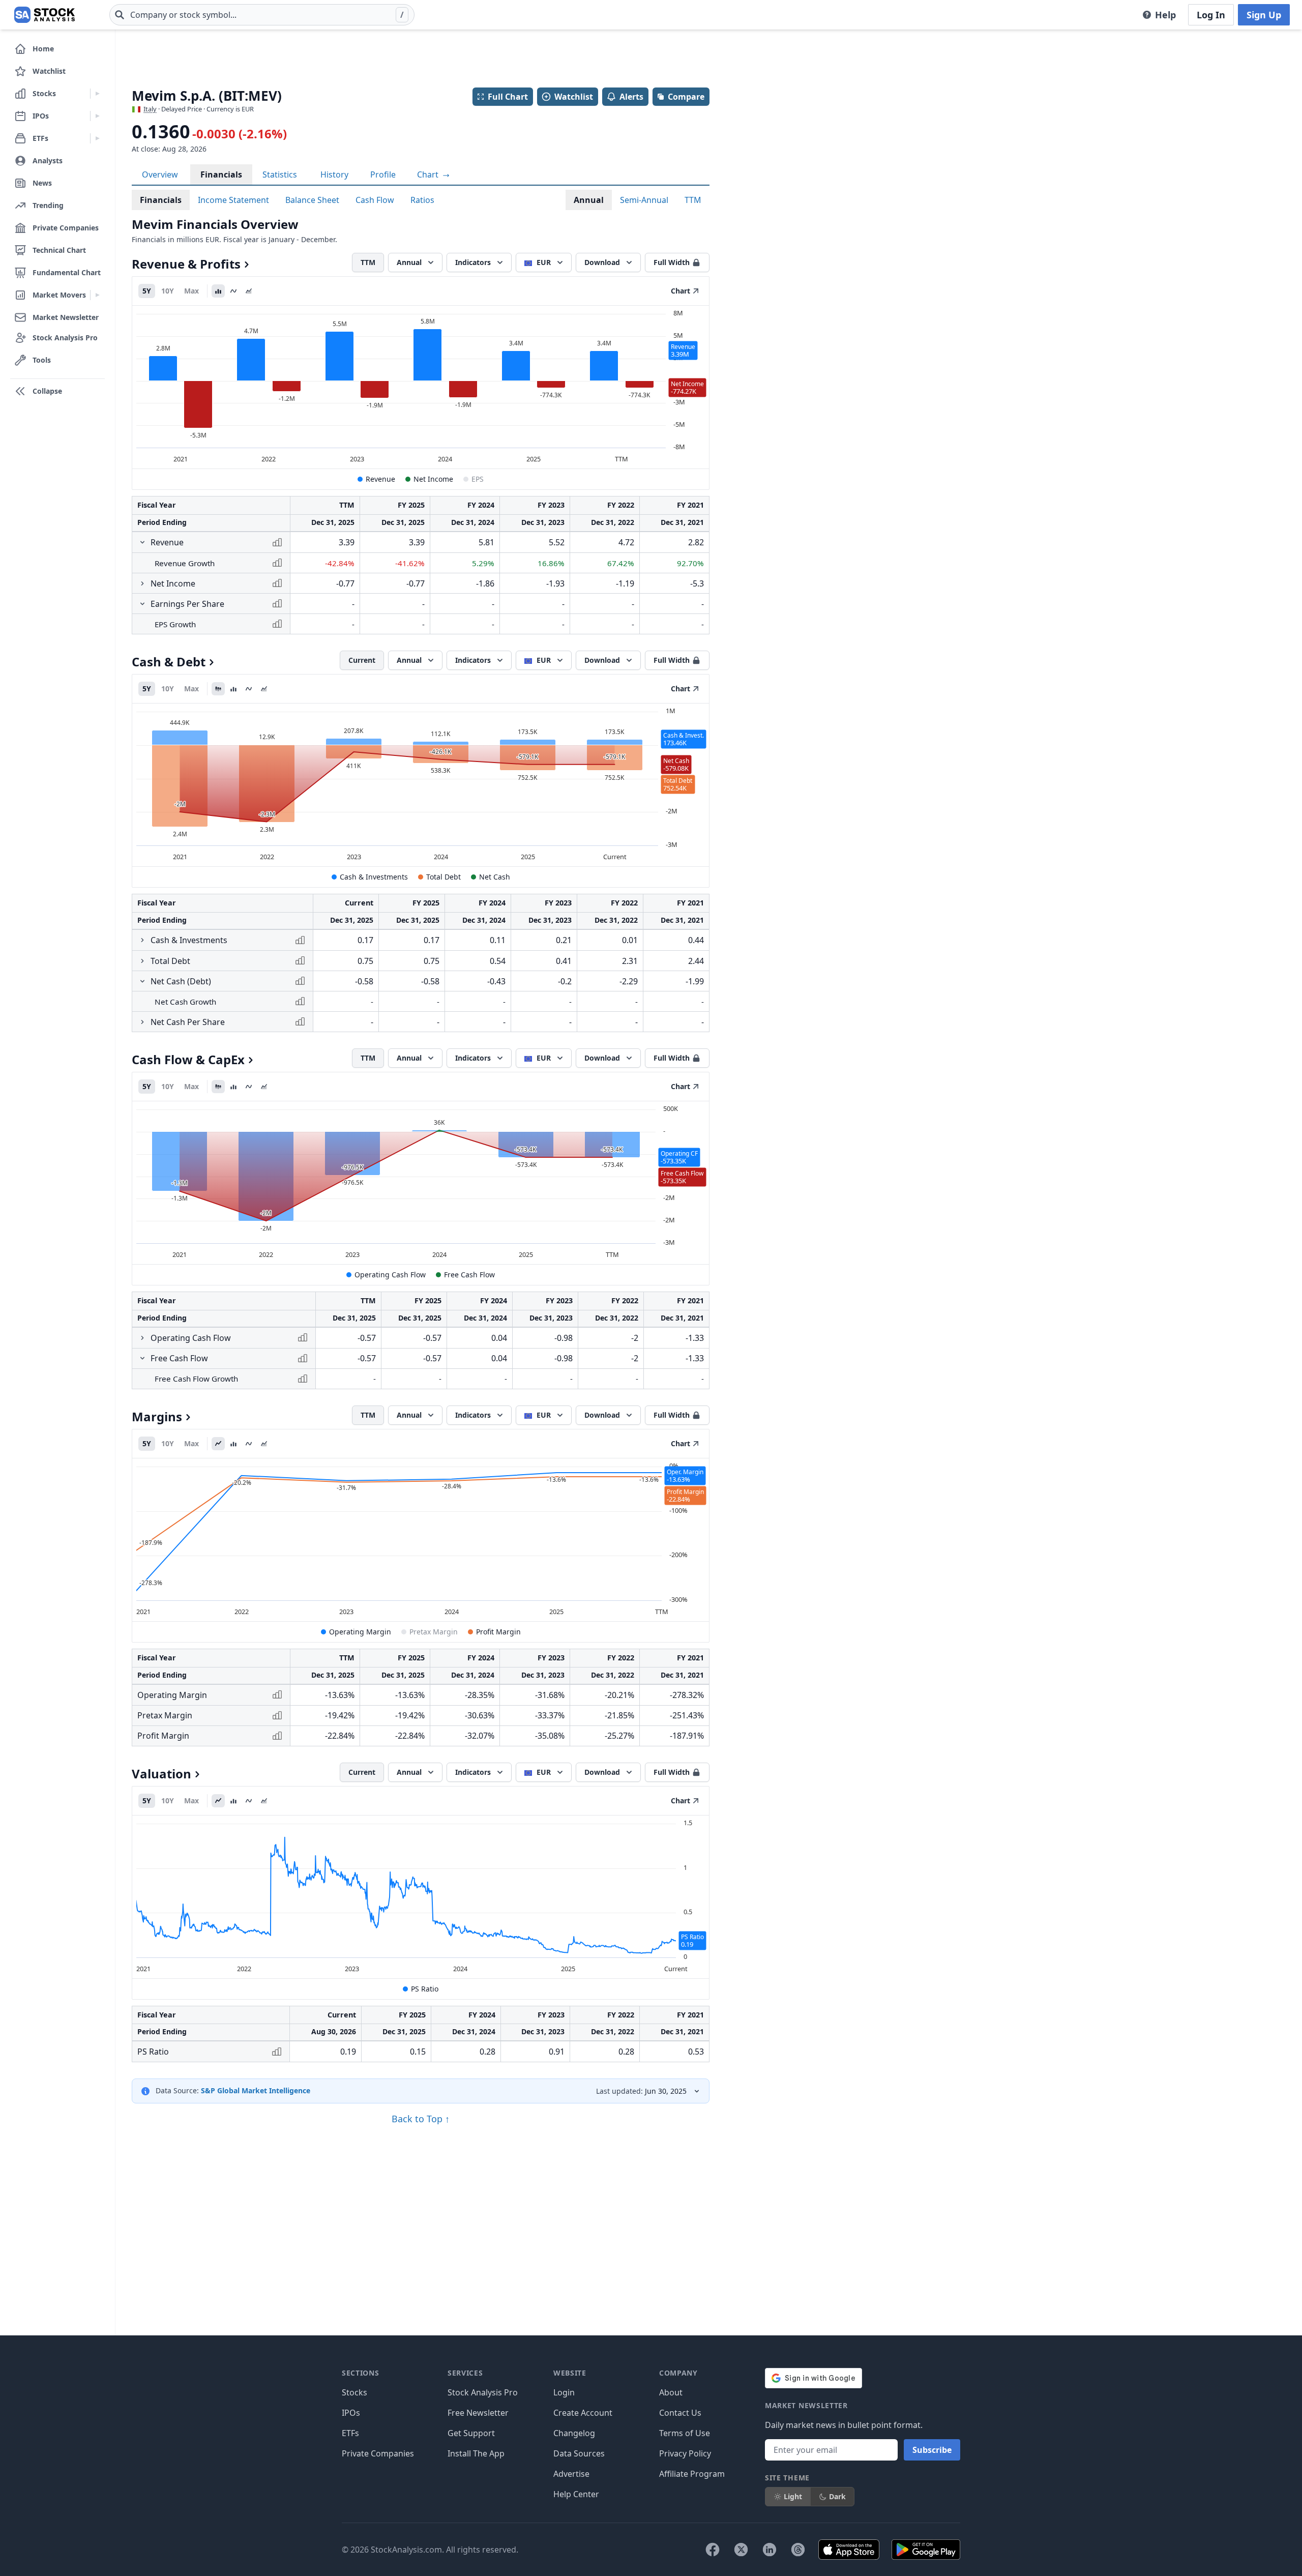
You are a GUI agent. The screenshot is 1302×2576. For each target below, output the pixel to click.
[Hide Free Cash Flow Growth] (142, 1358)
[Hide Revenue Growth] (142, 542)
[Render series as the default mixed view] (218, 689)
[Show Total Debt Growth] (142, 961)
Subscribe (932, 2450)
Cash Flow (375, 200)
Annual (589, 200)
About (671, 2392)
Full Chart (508, 97)
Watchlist (574, 97)
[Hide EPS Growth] (142, 604)
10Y (168, 291)
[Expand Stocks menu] (97, 94)
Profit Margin (498, 1632)
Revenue (380, 479)
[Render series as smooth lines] (233, 291)
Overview (160, 174)
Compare (686, 97)
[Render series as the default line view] (218, 1444)
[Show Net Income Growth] (142, 583)
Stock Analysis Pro (483, 2392)
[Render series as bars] (218, 291)
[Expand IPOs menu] (97, 116)
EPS (478, 479)
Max (191, 291)
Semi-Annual (644, 200)
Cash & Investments (374, 877)
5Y (147, 291)
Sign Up (1264, 15)
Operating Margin (360, 1632)
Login (564, 2392)
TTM (693, 200)
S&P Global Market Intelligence (256, 2090)
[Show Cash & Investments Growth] (142, 940)
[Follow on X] (741, 2550)
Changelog (574, 2433)
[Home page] (45, 15)
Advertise (571, 2474)
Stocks (354, 2392)
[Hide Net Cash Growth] (142, 981)
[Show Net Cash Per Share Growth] (142, 1022)
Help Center (576, 2494)
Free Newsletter (478, 2413)
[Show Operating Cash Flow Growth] (142, 1338)
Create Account (583, 2413)
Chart (429, 174)
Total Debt (443, 877)
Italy (150, 109)
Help (1165, 15)
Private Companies (378, 2453)
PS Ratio (425, 1989)
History (334, 174)
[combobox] (262, 15)
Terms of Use (685, 2433)
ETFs (350, 2433)
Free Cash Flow (469, 1275)
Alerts (631, 97)
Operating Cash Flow (390, 1275)
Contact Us (680, 2413)
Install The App (476, 2453)
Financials (221, 174)
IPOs (351, 2413)
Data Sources (579, 2453)
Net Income (433, 479)
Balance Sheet (312, 200)
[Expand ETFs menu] (97, 138)
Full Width (672, 262)
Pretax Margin (434, 1632)
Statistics (280, 174)
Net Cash (495, 877)
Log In (1211, 15)
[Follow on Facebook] (713, 2550)
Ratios (422, 200)
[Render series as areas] (249, 291)
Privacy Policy (685, 2453)
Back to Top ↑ (421, 2119)
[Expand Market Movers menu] (97, 295)
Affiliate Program (692, 2474)
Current (362, 660)
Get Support (471, 2433)
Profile (383, 174)
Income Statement (233, 200)
